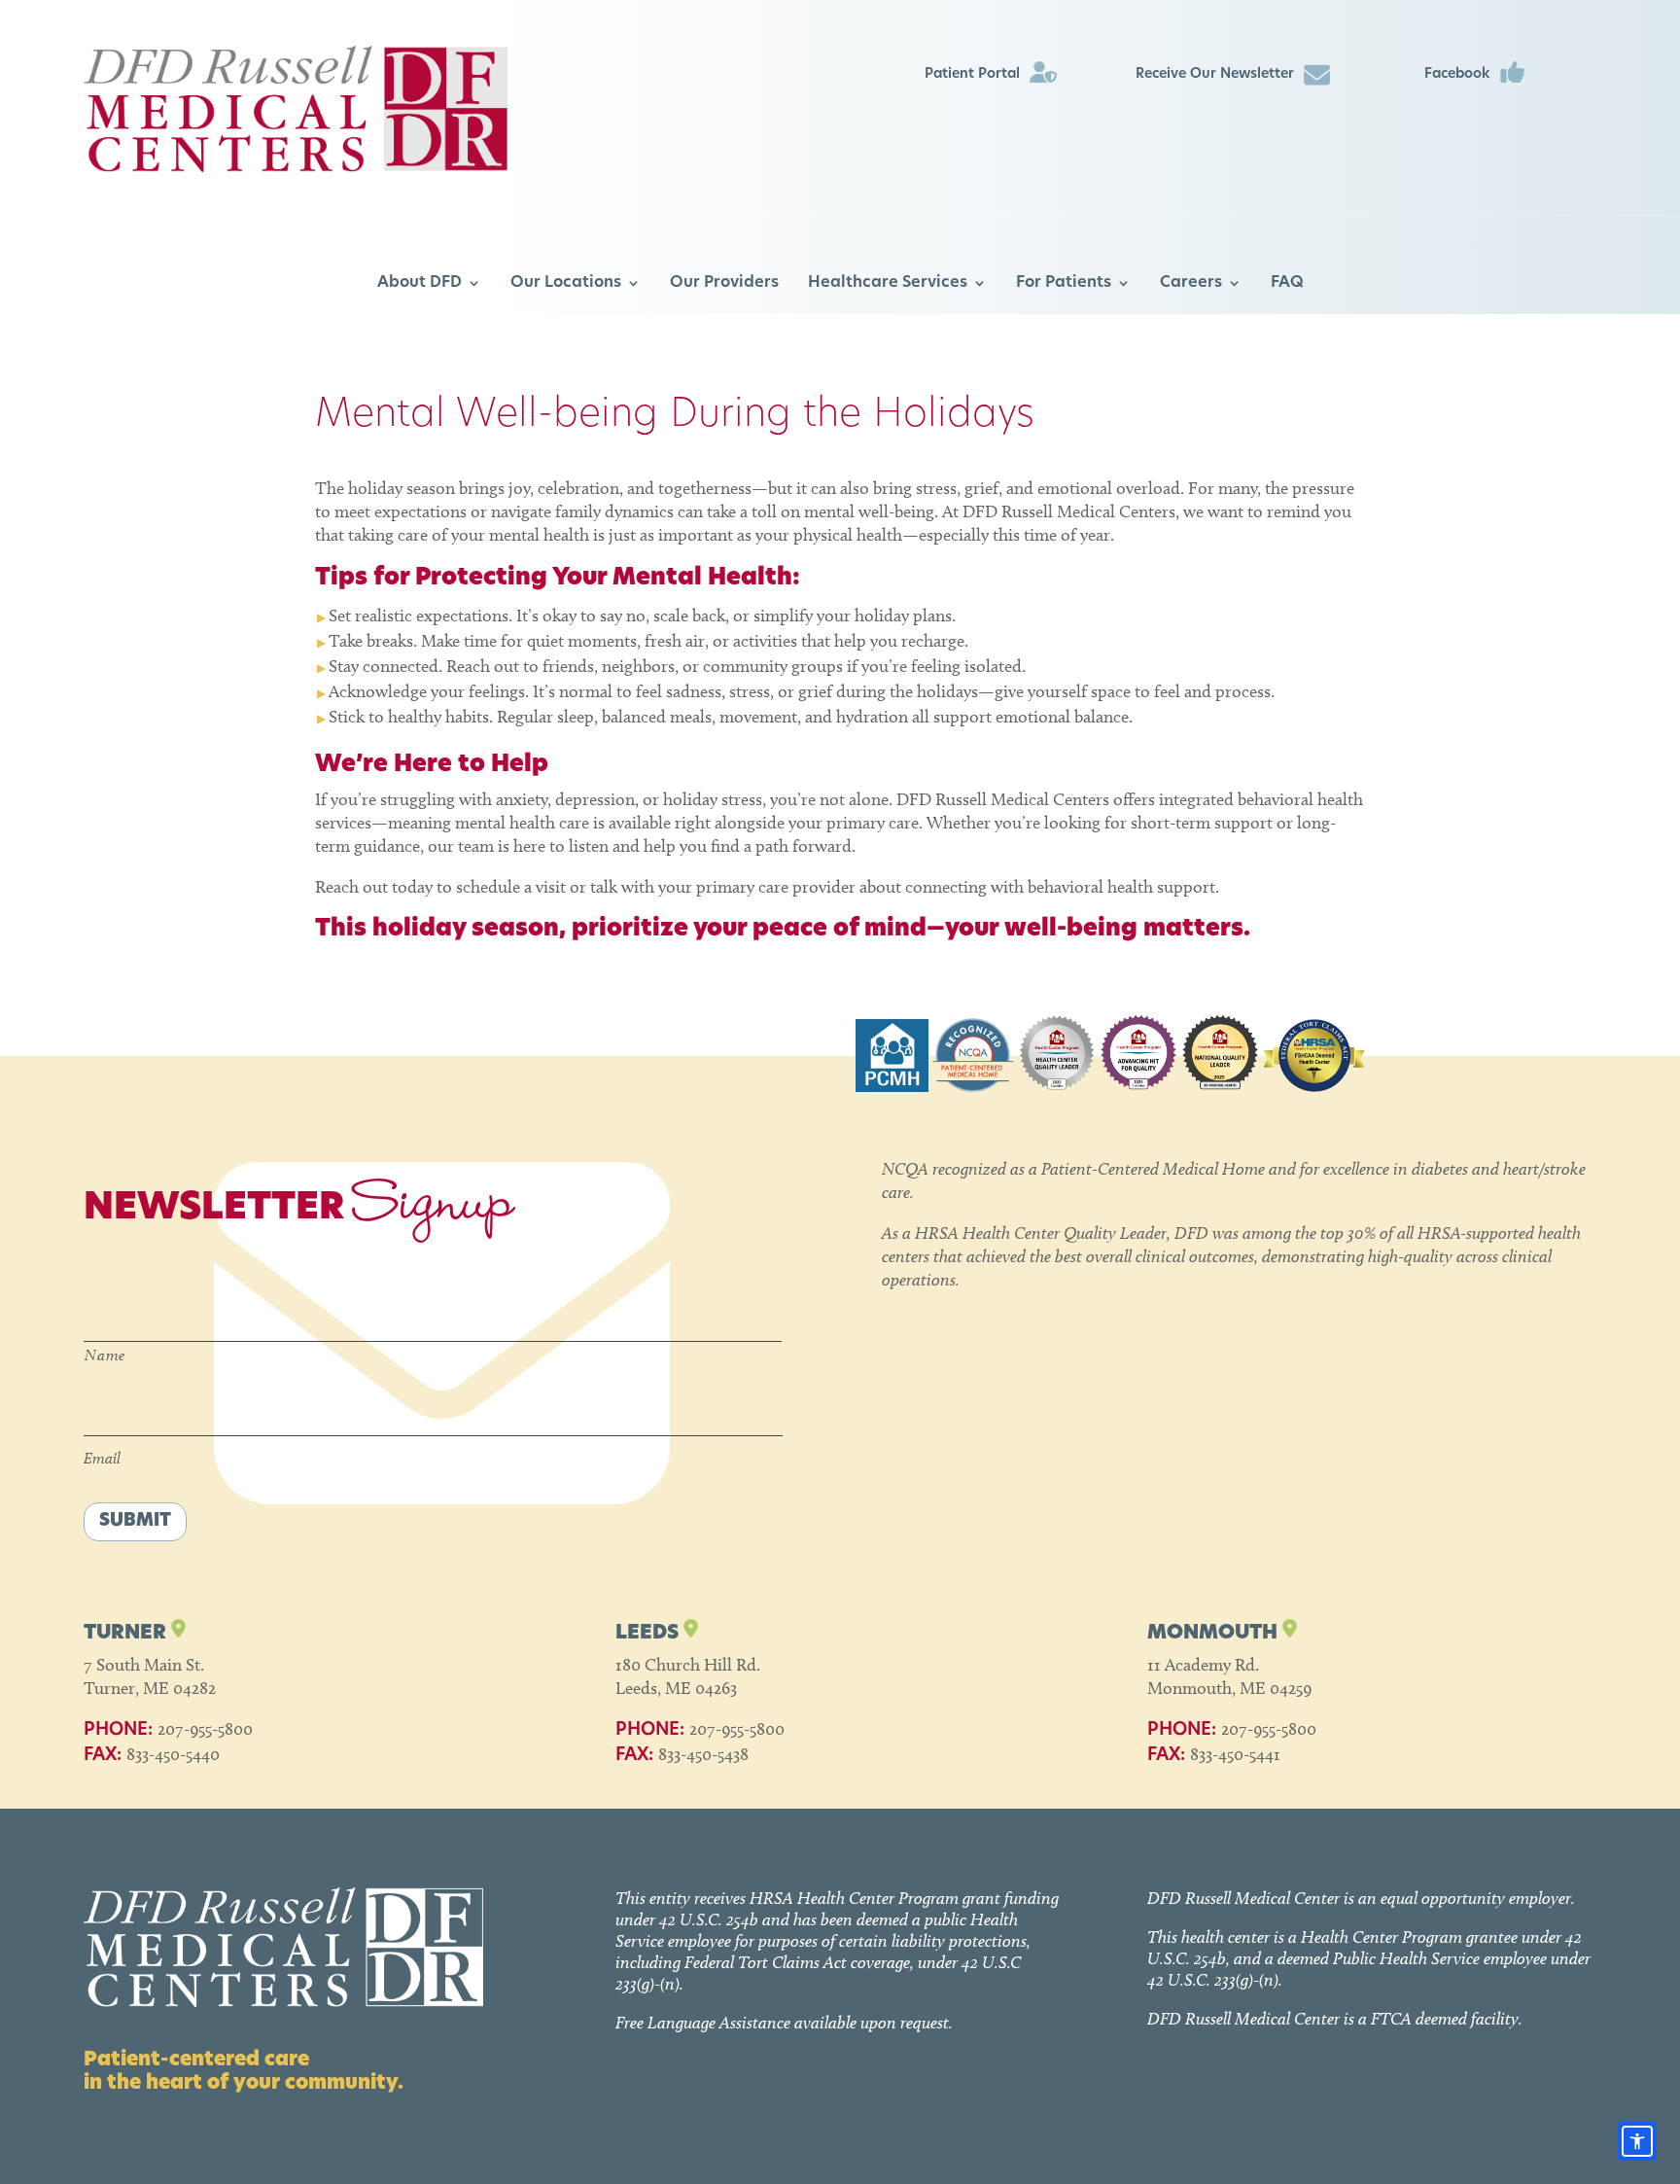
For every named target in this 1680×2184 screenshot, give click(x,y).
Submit (135, 1522)
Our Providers (724, 283)
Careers (1191, 283)
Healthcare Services (888, 283)
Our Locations (566, 283)
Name (105, 1355)
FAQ (1287, 283)
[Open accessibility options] (1637, 2141)
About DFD (420, 283)
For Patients (1064, 283)
